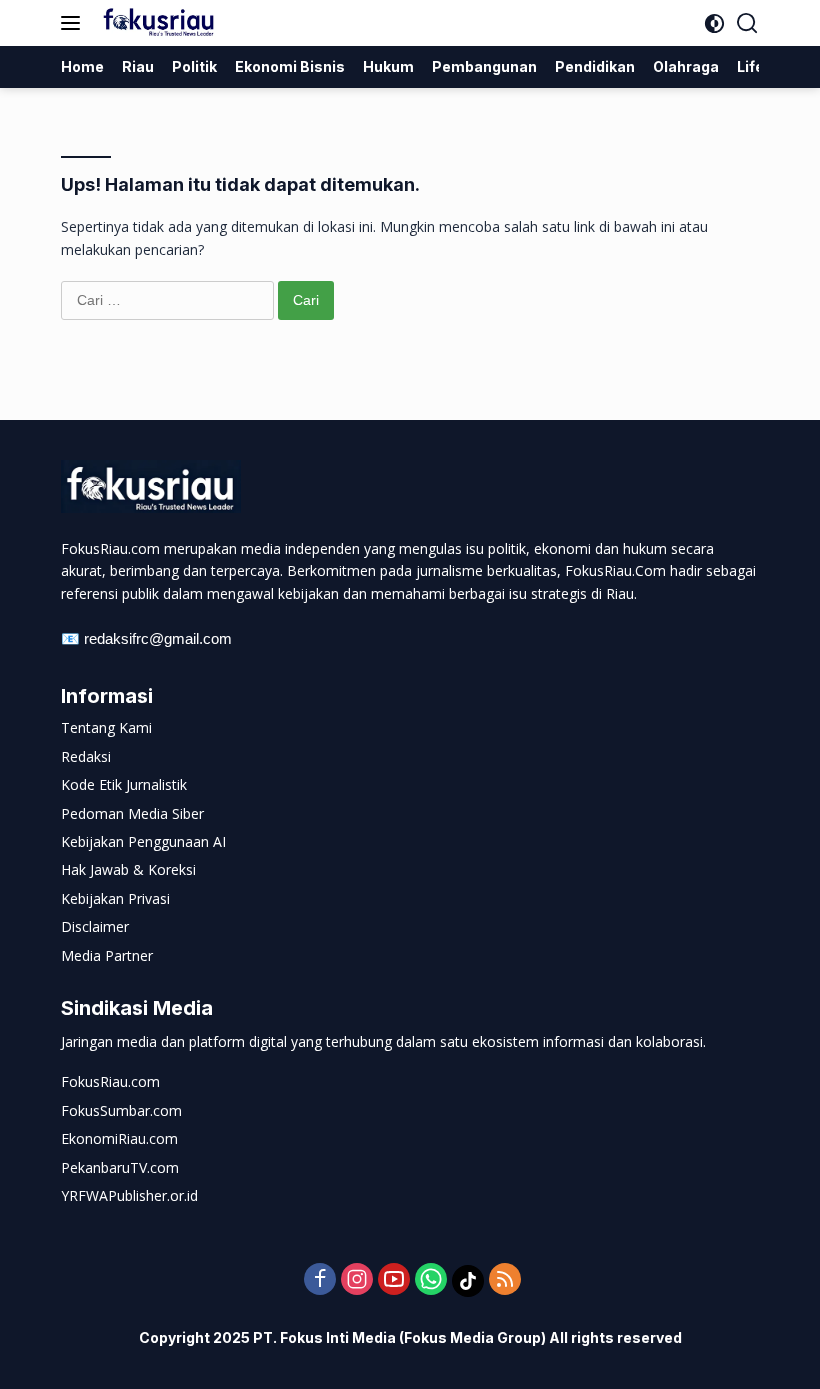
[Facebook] (320, 1280)
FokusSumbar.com (121, 1110)
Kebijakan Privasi (115, 898)
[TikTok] (468, 1281)
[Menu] (74, 23)
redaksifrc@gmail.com (158, 638)
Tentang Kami (106, 727)
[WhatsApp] (431, 1280)
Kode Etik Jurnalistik (124, 784)
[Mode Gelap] (714, 23)
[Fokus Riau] (156, 23)
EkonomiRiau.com (119, 1138)
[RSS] (505, 1280)
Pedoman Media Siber (132, 813)
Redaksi (86, 756)
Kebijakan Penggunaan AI (143, 841)
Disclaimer (95, 926)
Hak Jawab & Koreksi (128, 869)
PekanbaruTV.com (120, 1167)
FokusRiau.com (110, 1081)
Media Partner (107, 955)
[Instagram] (357, 1280)
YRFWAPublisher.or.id (129, 1195)
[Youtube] (394, 1280)
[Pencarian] (747, 23)
